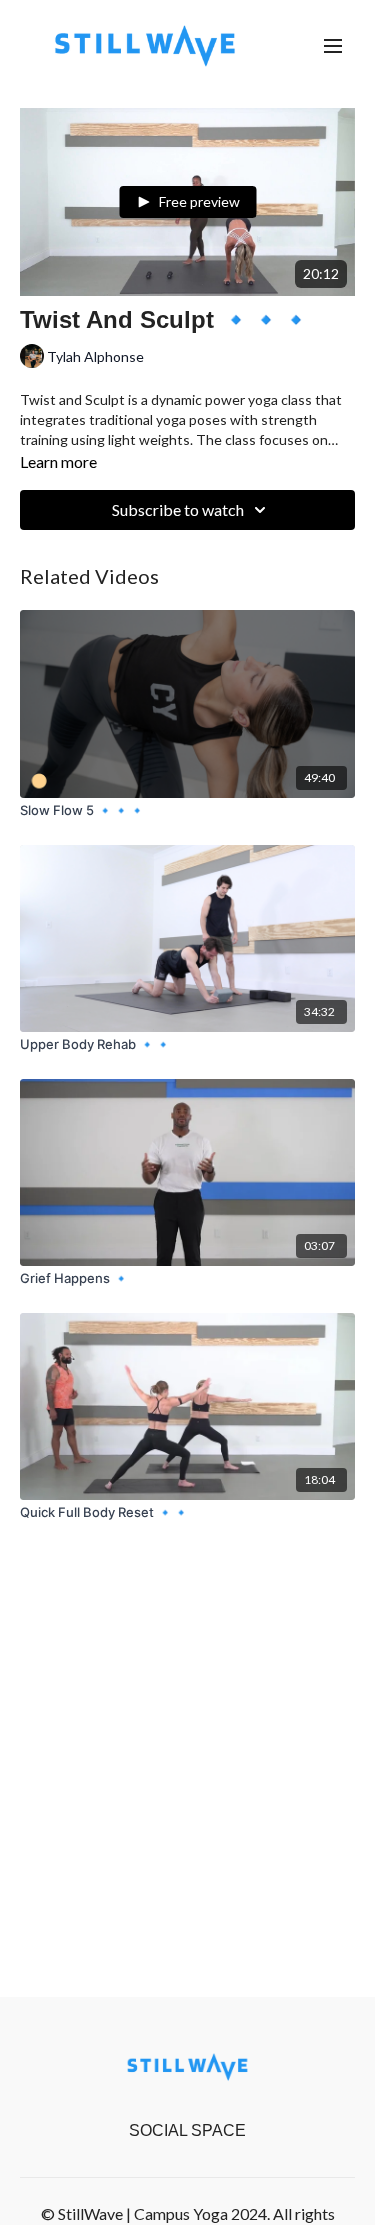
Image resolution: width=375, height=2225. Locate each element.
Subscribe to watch (178, 509)
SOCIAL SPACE (187, 2130)
